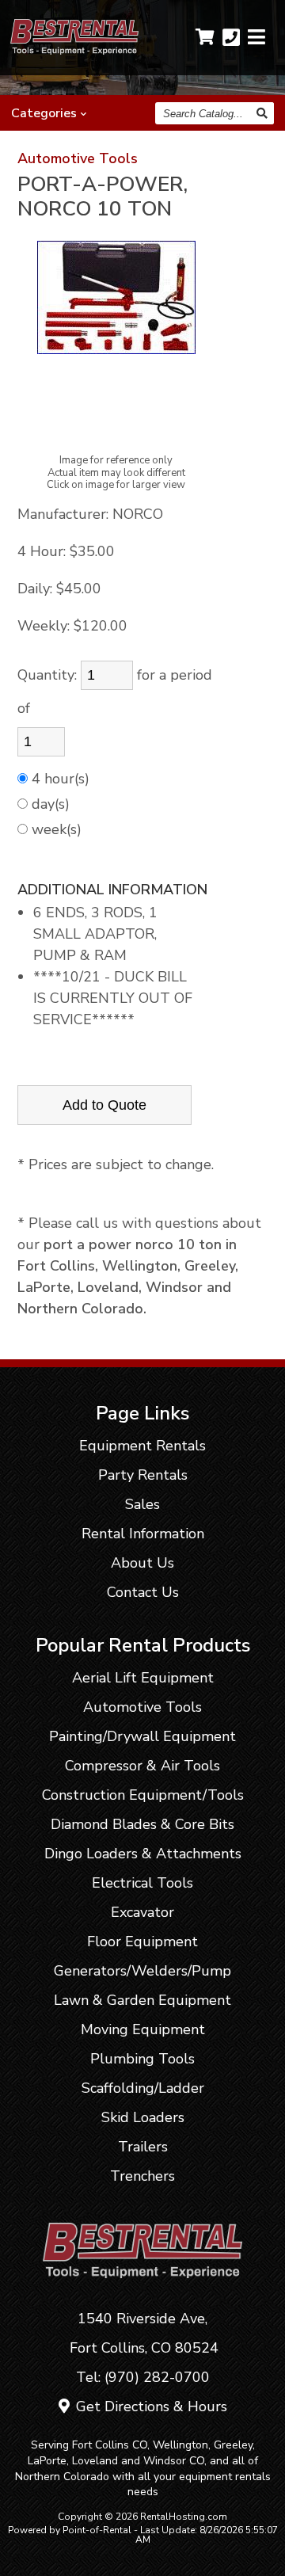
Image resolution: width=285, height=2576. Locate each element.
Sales (142, 1504)
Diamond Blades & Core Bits (142, 1824)
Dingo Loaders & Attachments (143, 1854)
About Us (142, 1563)
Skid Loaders (143, 2117)
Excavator (142, 1912)
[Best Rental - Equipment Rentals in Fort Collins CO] (75, 50)
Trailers (143, 2147)
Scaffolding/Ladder (143, 2088)
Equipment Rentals (142, 1446)
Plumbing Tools (142, 2059)
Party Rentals (143, 1475)
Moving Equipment (143, 2029)
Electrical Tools (142, 1883)
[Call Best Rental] (231, 38)
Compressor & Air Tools (142, 1766)
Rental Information (143, 1534)
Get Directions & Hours (150, 2406)
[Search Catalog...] (263, 113)
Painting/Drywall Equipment (142, 1736)
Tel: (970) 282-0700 (143, 2377)
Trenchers (142, 2176)
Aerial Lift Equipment (143, 1678)
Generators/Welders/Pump (142, 1971)
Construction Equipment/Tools (143, 1795)
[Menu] (256, 38)
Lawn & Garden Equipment (142, 2000)
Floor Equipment (142, 1942)
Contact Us (143, 1592)
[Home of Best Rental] (143, 2289)
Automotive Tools (78, 158)
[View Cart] (205, 37)
